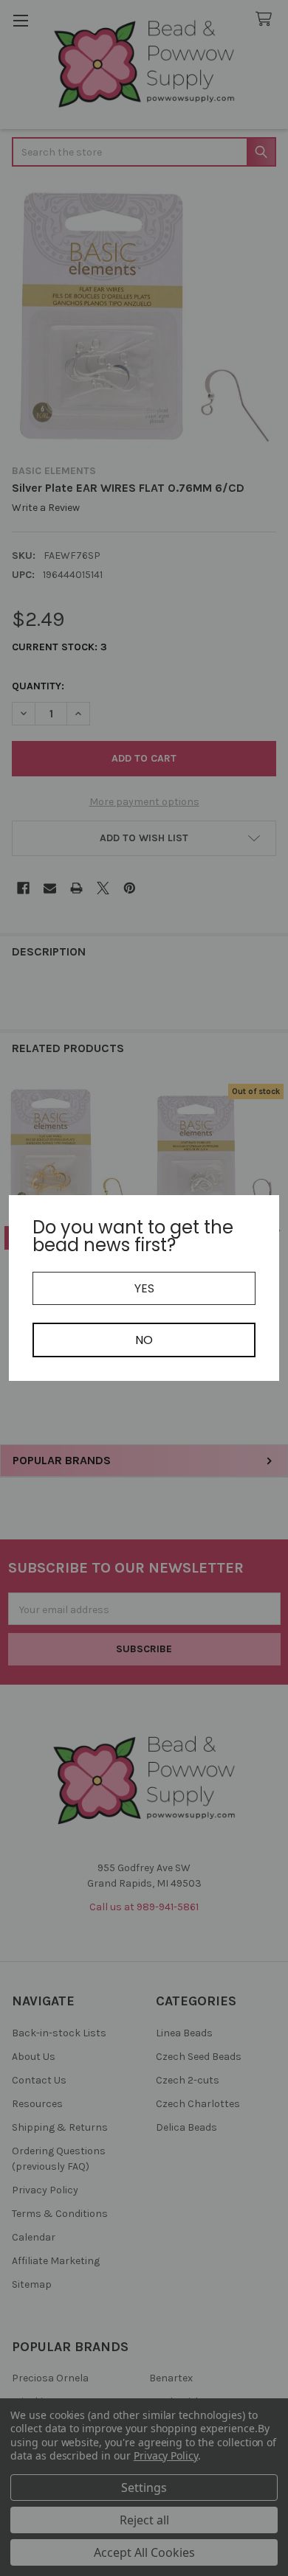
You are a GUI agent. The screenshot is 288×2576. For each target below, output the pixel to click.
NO (144, 1340)
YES (144, 1288)
